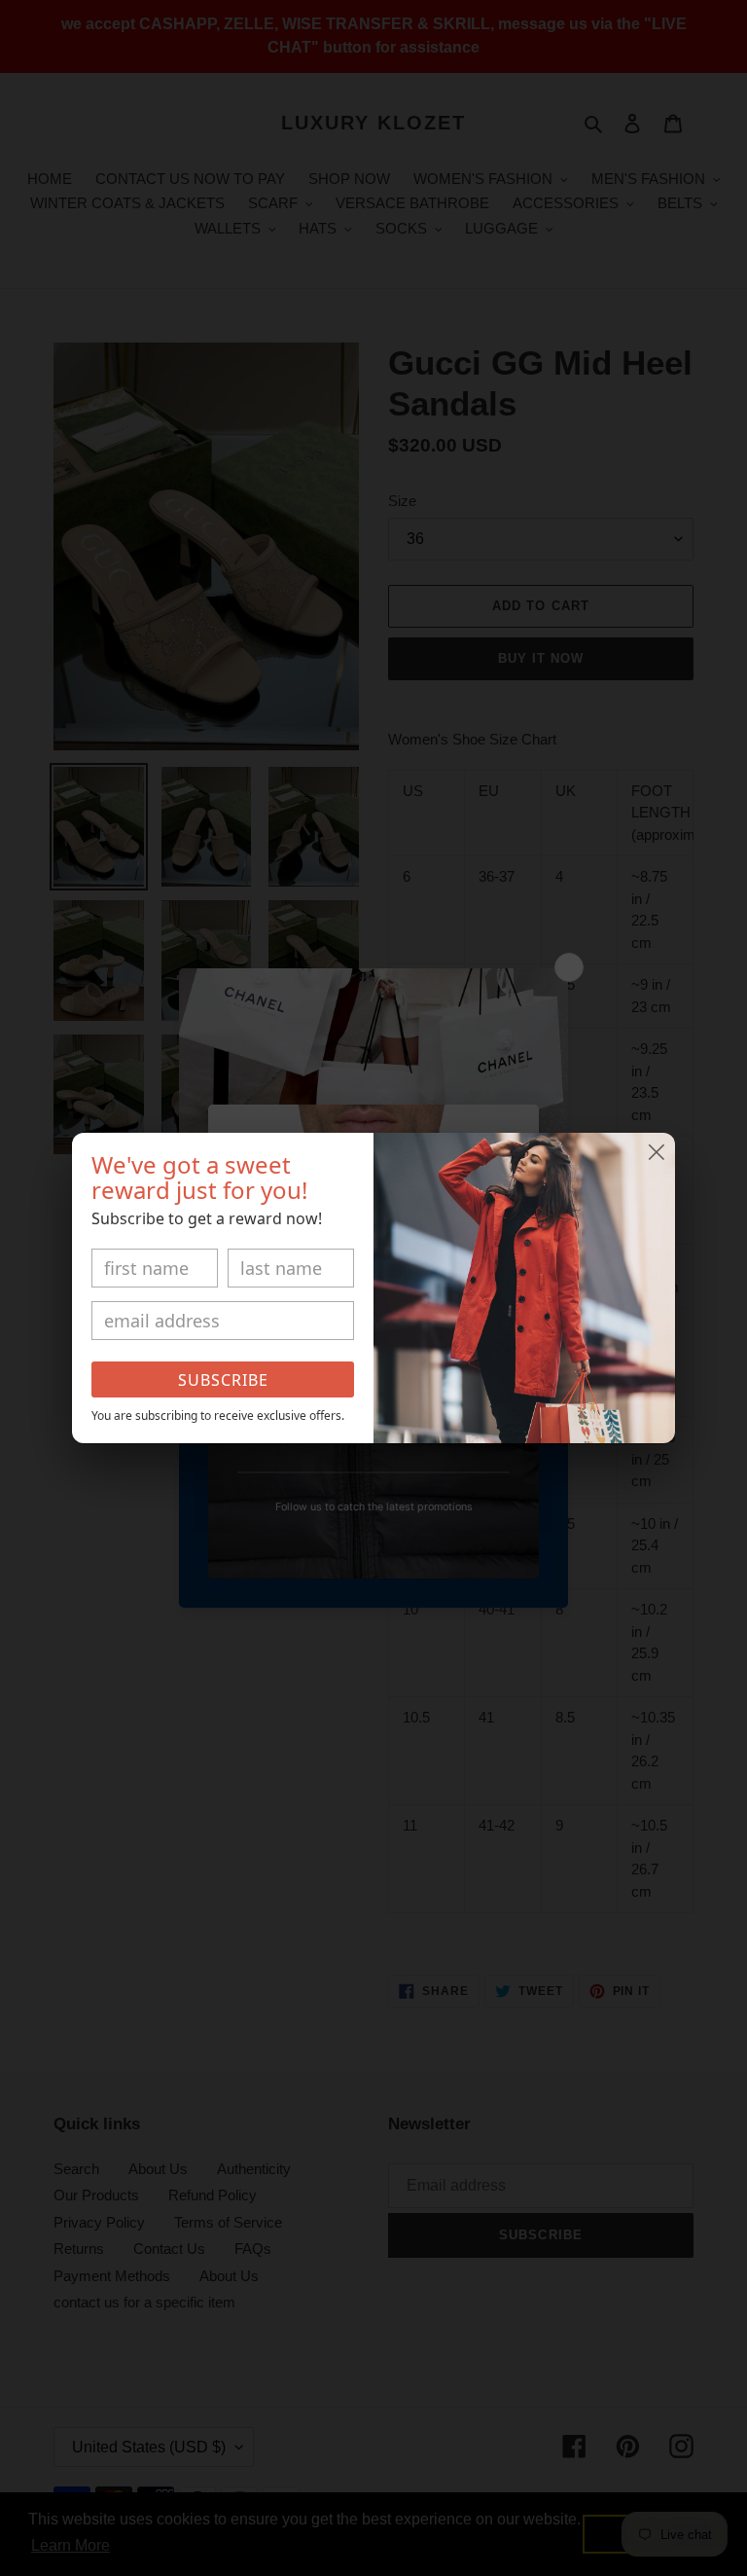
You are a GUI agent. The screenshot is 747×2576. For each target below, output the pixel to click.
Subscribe (223, 1380)
